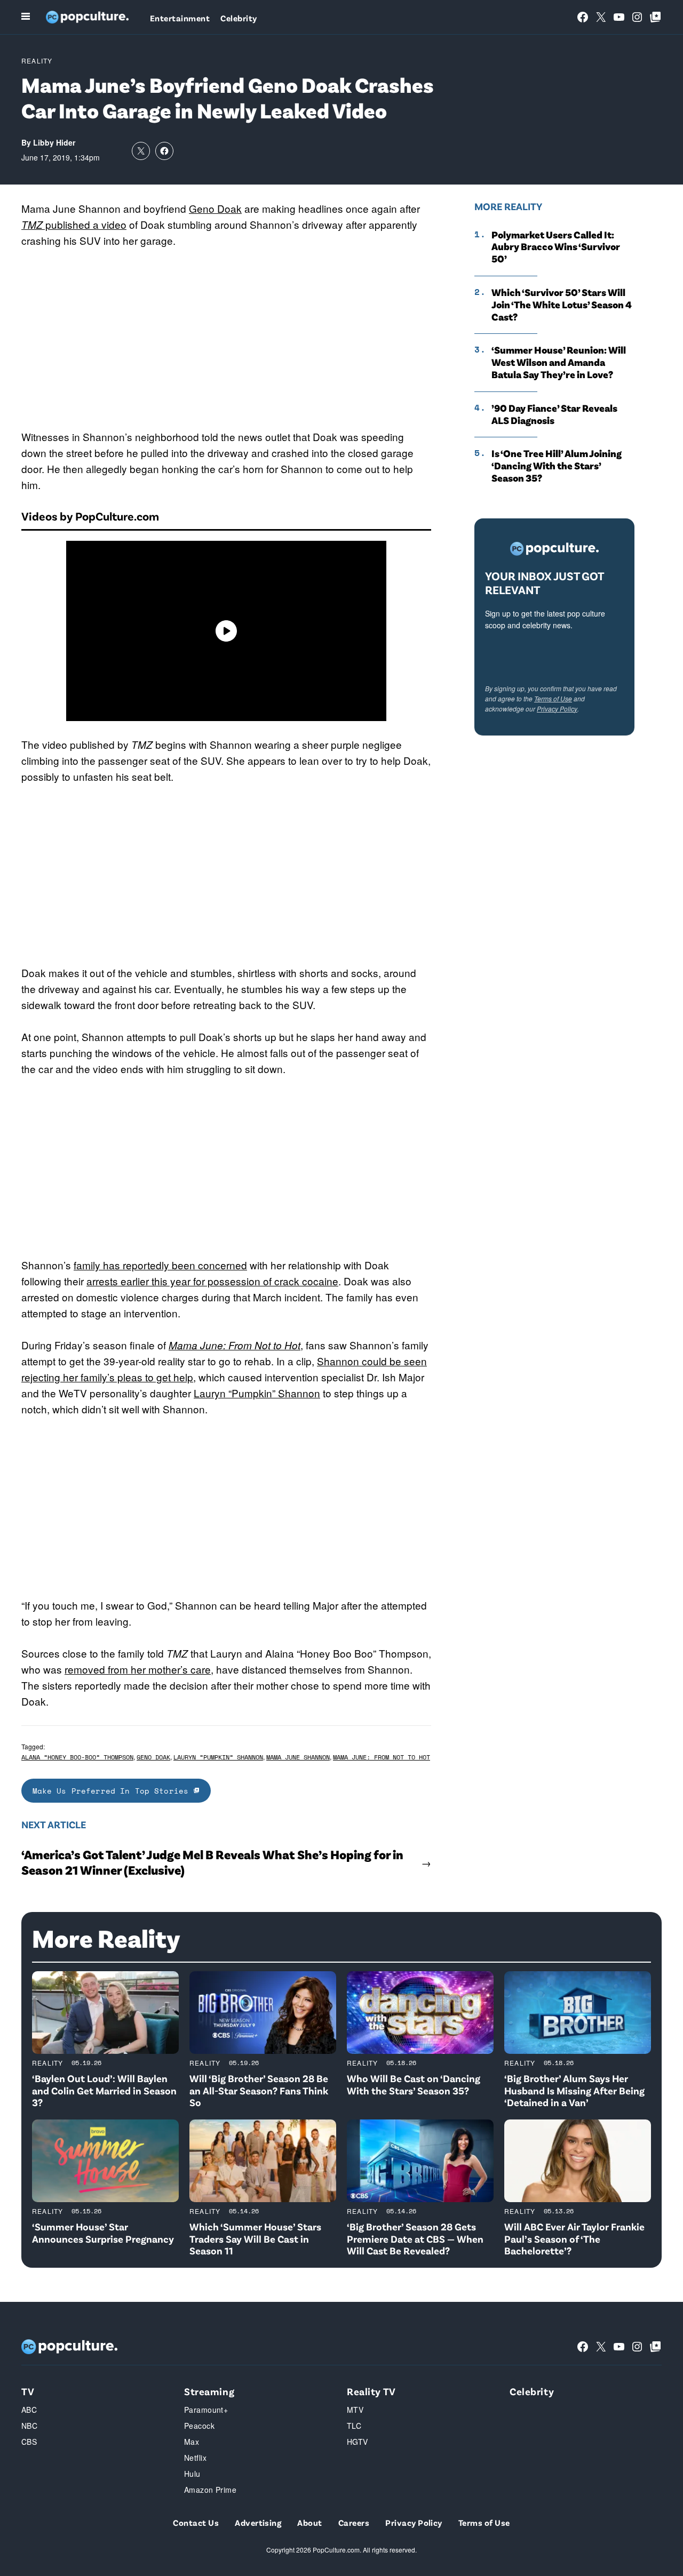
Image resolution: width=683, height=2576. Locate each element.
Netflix (195, 2458)
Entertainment (180, 18)
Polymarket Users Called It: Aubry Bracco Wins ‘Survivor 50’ (556, 247)
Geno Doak (215, 208)
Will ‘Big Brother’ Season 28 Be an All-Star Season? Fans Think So (259, 2090)
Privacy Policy (557, 709)
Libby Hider (54, 142)
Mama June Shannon (298, 1757)
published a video (74, 224)
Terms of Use (553, 698)
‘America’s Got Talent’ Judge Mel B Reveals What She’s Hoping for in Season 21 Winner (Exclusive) (212, 1862)
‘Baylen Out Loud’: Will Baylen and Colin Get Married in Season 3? (104, 2090)
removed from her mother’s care (138, 1669)
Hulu (192, 2474)
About (309, 2522)
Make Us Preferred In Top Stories (113, 1791)
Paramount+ (206, 2410)
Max (192, 2442)
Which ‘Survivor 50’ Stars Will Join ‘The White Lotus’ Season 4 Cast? (562, 305)
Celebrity (239, 18)
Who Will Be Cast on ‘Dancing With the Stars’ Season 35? (414, 2084)
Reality (37, 61)
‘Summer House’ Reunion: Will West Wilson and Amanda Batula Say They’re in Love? (559, 362)
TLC (354, 2426)
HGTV (358, 2442)
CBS (29, 2442)
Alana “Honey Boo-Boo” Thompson (77, 1757)
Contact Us (196, 2522)
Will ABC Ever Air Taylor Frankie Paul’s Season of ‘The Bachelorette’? (574, 2239)
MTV (355, 2410)
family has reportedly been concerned (160, 1265)
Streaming (209, 2391)
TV (28, 2391)
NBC (29, 2426)
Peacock (199, 2426)
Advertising (258, 2522)
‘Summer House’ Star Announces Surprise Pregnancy (103, 2233)
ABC (29, 2410)
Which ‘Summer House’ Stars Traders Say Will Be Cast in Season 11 (255, 2239)
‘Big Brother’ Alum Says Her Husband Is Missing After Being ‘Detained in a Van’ (574, 2090)
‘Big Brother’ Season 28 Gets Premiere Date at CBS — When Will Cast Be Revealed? (415, 2239)
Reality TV (371, 2391)
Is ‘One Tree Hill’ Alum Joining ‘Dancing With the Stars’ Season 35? (557, 466)
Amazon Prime (210, 2490)
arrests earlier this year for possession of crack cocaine (212, 1281)
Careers (354, 2522)
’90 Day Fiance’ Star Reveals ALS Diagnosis (554, 414)
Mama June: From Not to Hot (235, 1345)
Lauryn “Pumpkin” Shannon (257, 1393)
